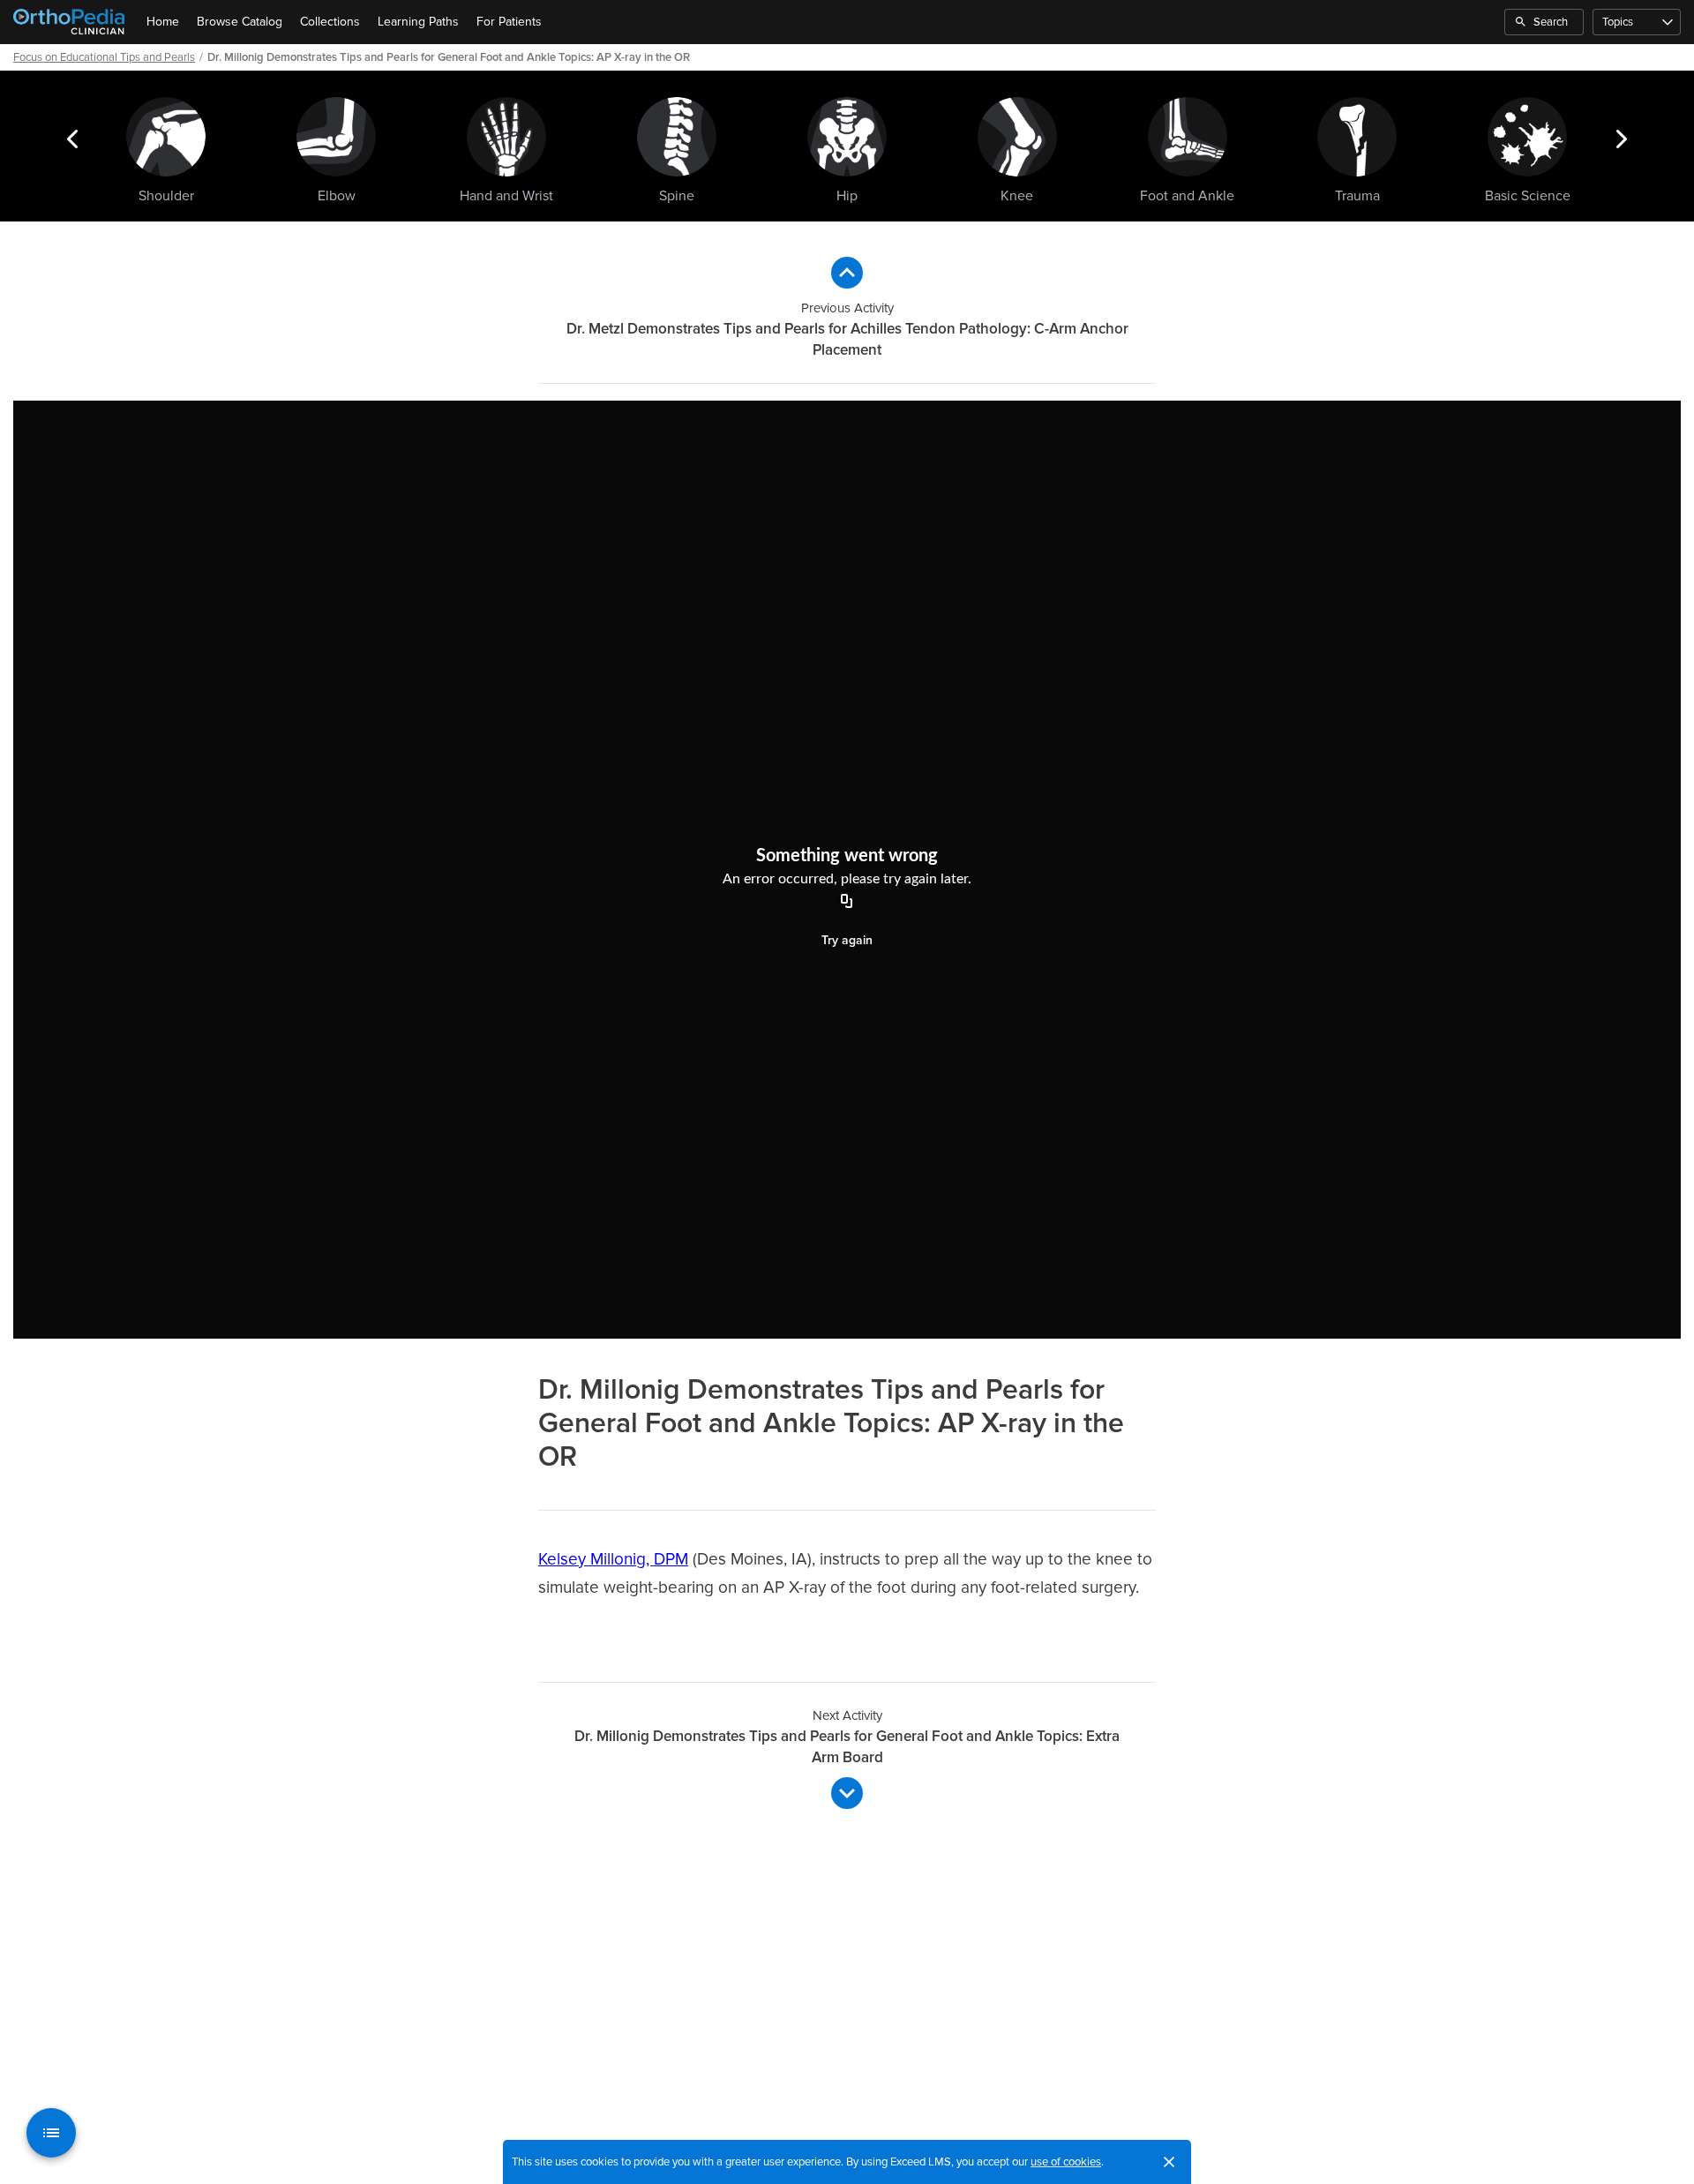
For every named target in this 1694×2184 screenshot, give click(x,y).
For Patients (509, 22)
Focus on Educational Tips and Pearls (104, 57)
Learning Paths (418, 22)
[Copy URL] (847, 903)
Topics (1618, 22)
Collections (330, 22)
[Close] (1169, 2162)
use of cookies (1066, 2162)
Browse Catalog (240, 22)
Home (163, 22)
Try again (847, 940)
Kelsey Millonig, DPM (613, 1560)
